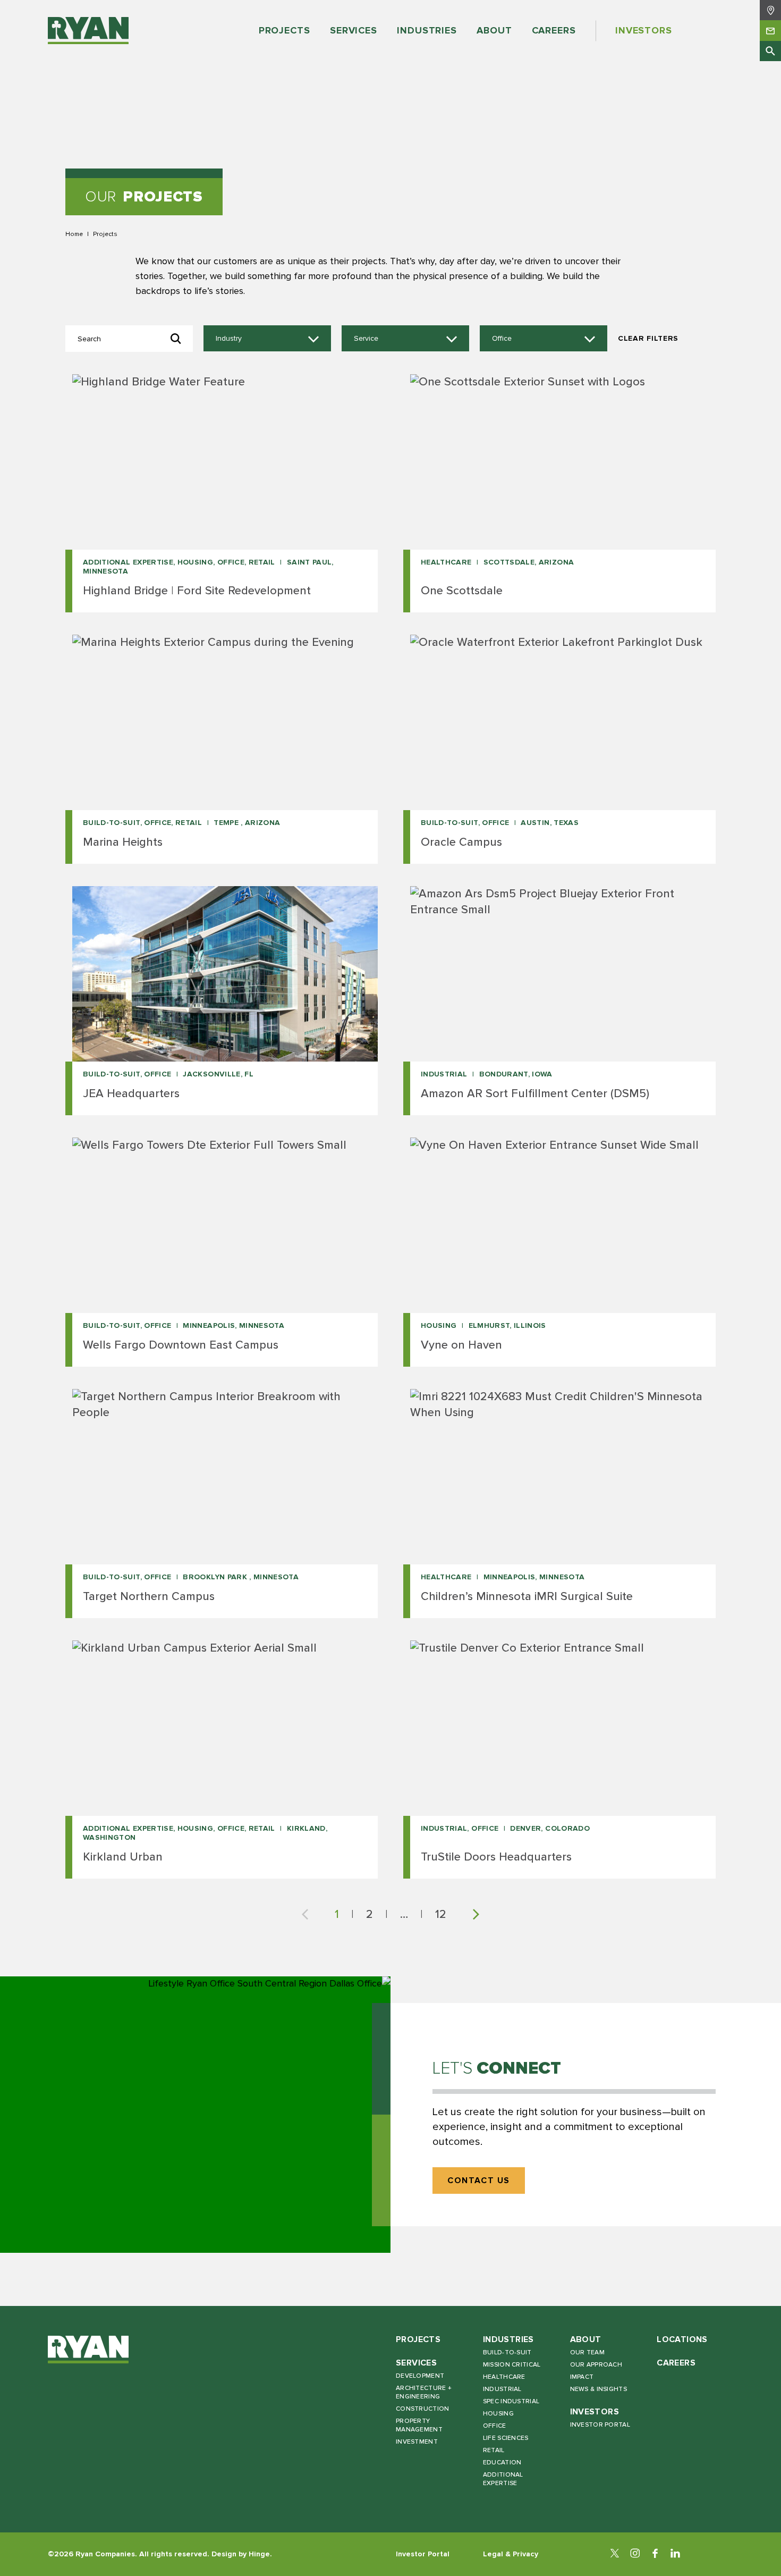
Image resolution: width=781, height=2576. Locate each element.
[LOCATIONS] (770, 10)
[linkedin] (675, 2554)
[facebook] (655, 2554)
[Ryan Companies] (88, 31)
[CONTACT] (770, 30)
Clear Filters (648, 338)
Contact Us (479, 2181)
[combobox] (267, 339)
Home (74, 234)
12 (441, 1914)
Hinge (259, 2554)
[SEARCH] (770, 51)
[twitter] (615, 2554)
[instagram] (635, 2554)
